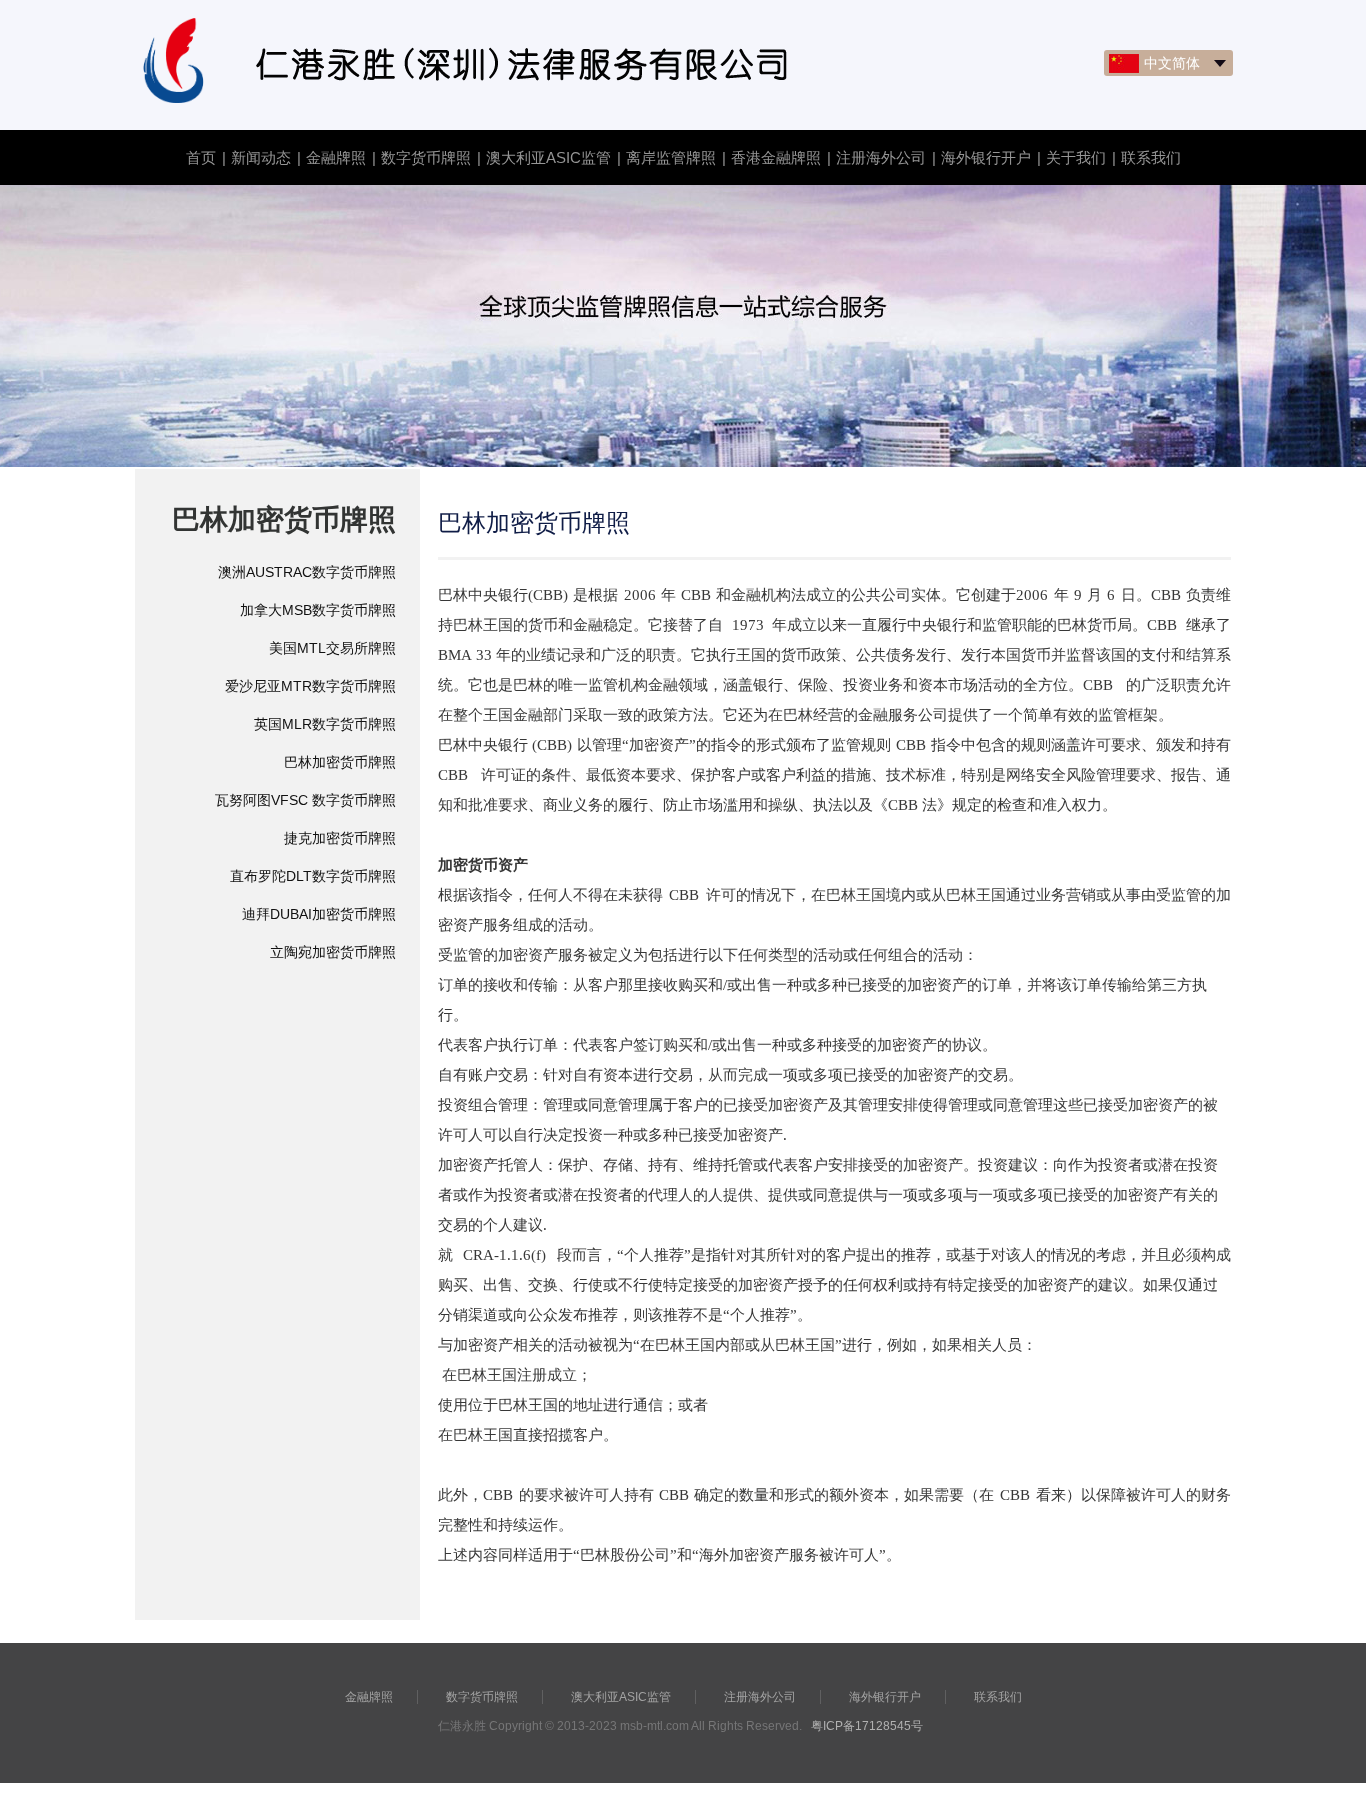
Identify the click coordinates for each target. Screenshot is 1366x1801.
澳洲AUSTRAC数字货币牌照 (307, 572)
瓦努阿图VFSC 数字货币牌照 (305, 800)
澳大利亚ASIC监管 (548, 157)
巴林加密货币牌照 (340, 762)
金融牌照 (336, 157)
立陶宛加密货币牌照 (333, 952)
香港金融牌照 (776, 157)
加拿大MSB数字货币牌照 (318, 610)
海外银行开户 (986, 157)
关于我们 (1076, 157)
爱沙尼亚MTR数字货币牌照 (310, 686)
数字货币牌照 (426, 157)
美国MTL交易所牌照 (332, 648)
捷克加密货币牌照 (340, 838)
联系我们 (1151, 157)
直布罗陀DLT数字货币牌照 (313, 876)
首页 (201, 157)
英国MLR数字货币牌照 (325, 724)
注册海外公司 (881, 157)
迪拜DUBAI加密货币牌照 (319, 914)
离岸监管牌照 (671, 157)
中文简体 (1172, 63)
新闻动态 (261, 157)
